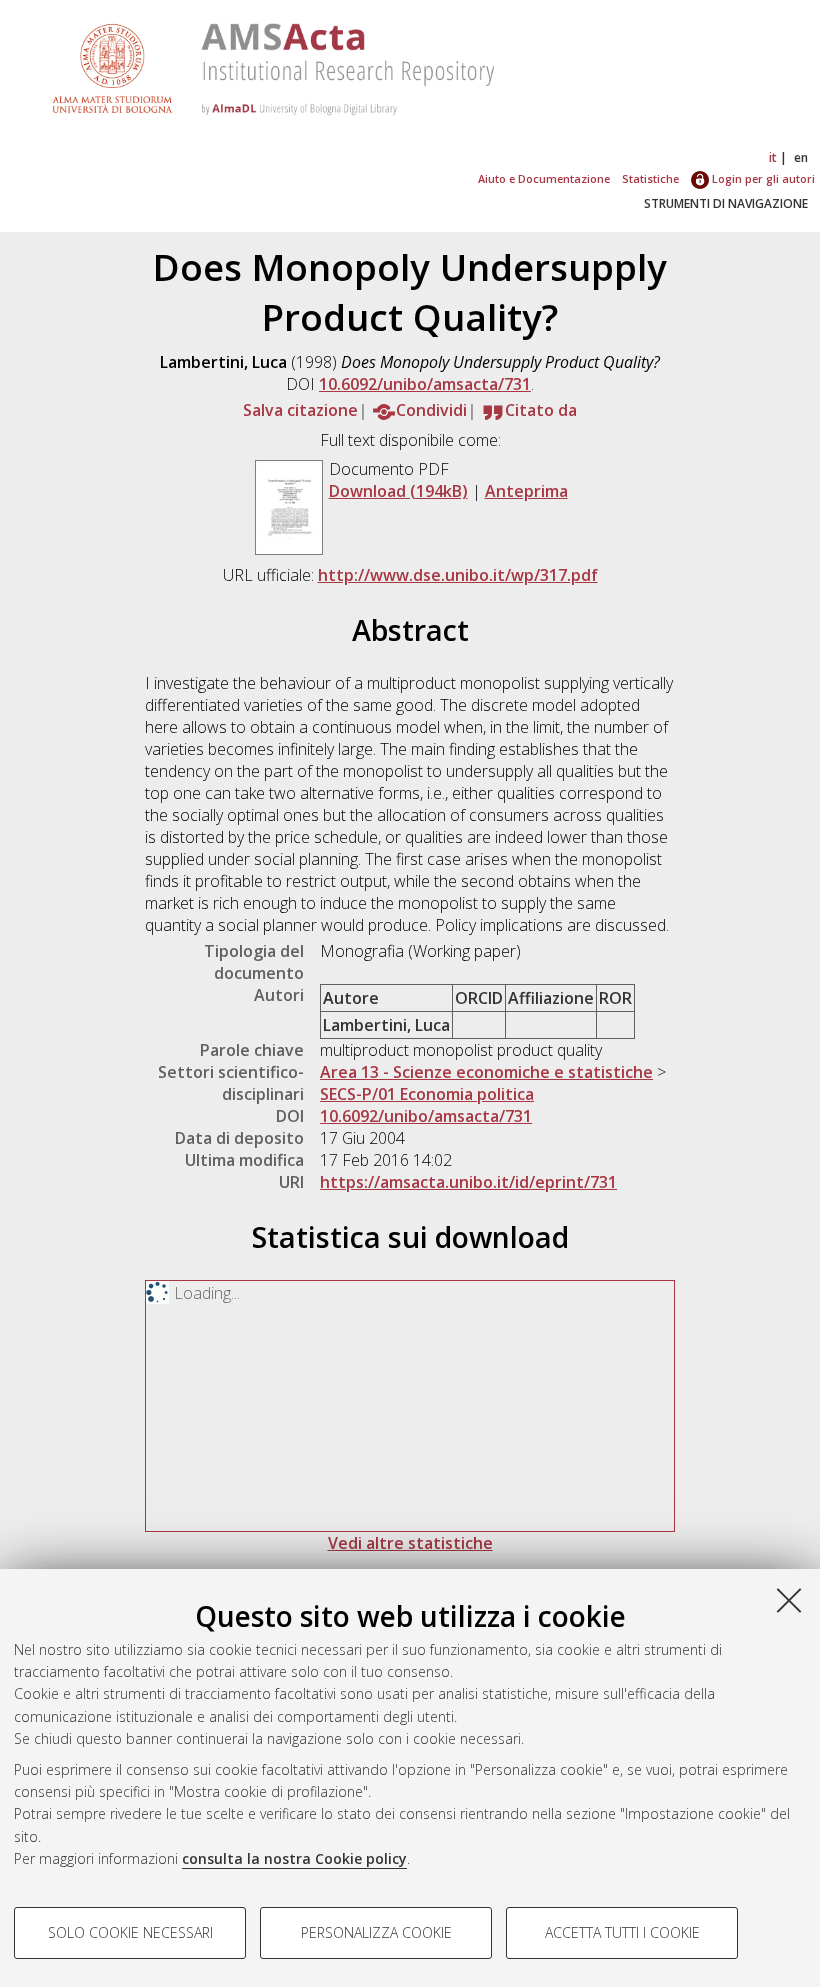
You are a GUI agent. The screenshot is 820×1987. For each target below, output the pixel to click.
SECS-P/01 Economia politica (427, 1094)
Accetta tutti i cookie (622, 1932)
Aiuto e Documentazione (544, 178)
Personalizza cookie (376, 1932)
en (801, 157)
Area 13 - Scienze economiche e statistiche (486, 1072)
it (773, 157)
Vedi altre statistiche (410, 1543)
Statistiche (650, 178)
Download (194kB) (398, 491)
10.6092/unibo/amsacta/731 (425, 384)
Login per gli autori (762, 178)
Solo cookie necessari (130, 1932)
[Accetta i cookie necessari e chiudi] (789, 1600)
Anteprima (526, 491)
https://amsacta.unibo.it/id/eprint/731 (468, 1182)
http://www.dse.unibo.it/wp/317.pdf (458, 575)
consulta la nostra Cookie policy (294, 1858)
